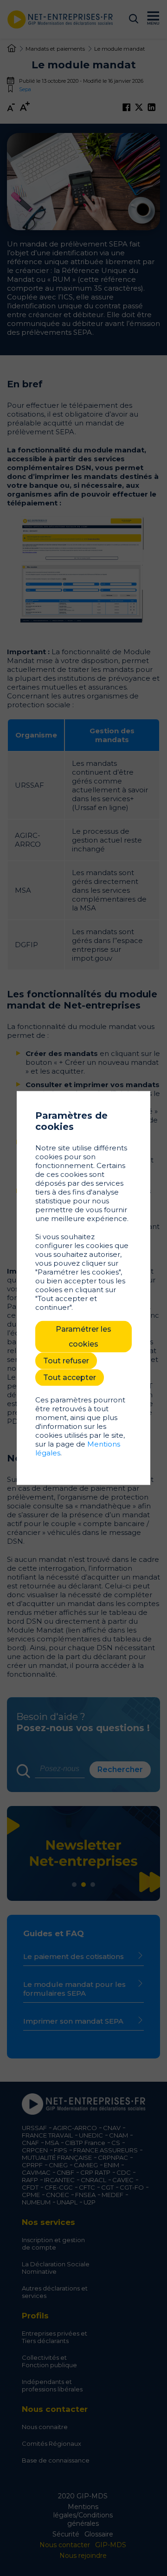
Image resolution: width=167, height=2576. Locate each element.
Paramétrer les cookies (83, 1337)
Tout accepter (70, 1378)
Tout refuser (66, 1361)
